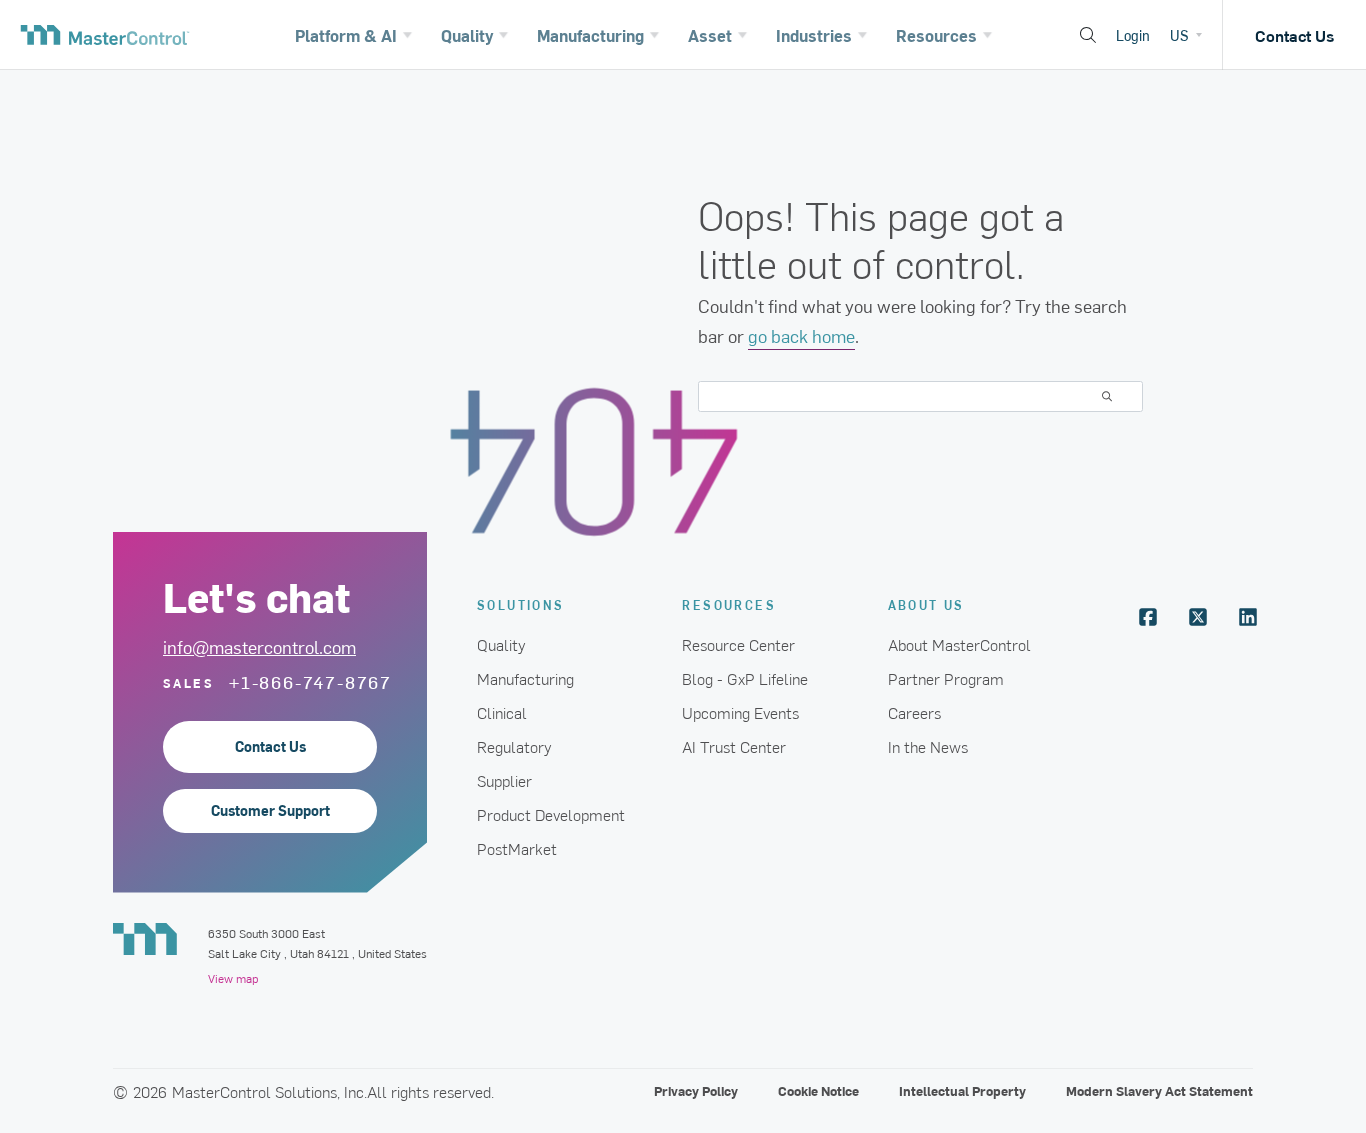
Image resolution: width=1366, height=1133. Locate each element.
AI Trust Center (734, 746)
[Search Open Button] (1088, 35)
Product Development (551, 814)
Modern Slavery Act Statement (1159, 1090)
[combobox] (920, 396)
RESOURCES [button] (729, 604)
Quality (501, 644)
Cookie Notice (818, 1090)
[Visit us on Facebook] (1148, 617)
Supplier (504, 780)
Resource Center (738, 644)
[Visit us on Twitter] (1198, 617)
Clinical (502, 712)
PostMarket (517, 848)
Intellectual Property (962, 1090)
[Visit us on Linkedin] (1248, 617)
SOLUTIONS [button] (521, 604)
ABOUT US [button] (926, 604)
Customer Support (270, 810)
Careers (914, 712)
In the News (928, 746)
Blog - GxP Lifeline (745, 678)
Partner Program (946, 678)
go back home (801, 335)
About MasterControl (959, 644)
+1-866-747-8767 (310, 682)
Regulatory (514, 746)
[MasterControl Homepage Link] (105, 35)
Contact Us (1294, 35)
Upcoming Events (740, 712)
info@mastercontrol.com (259, 646)
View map (233, 978)
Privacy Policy (696, 1090)
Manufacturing (525, 678)
